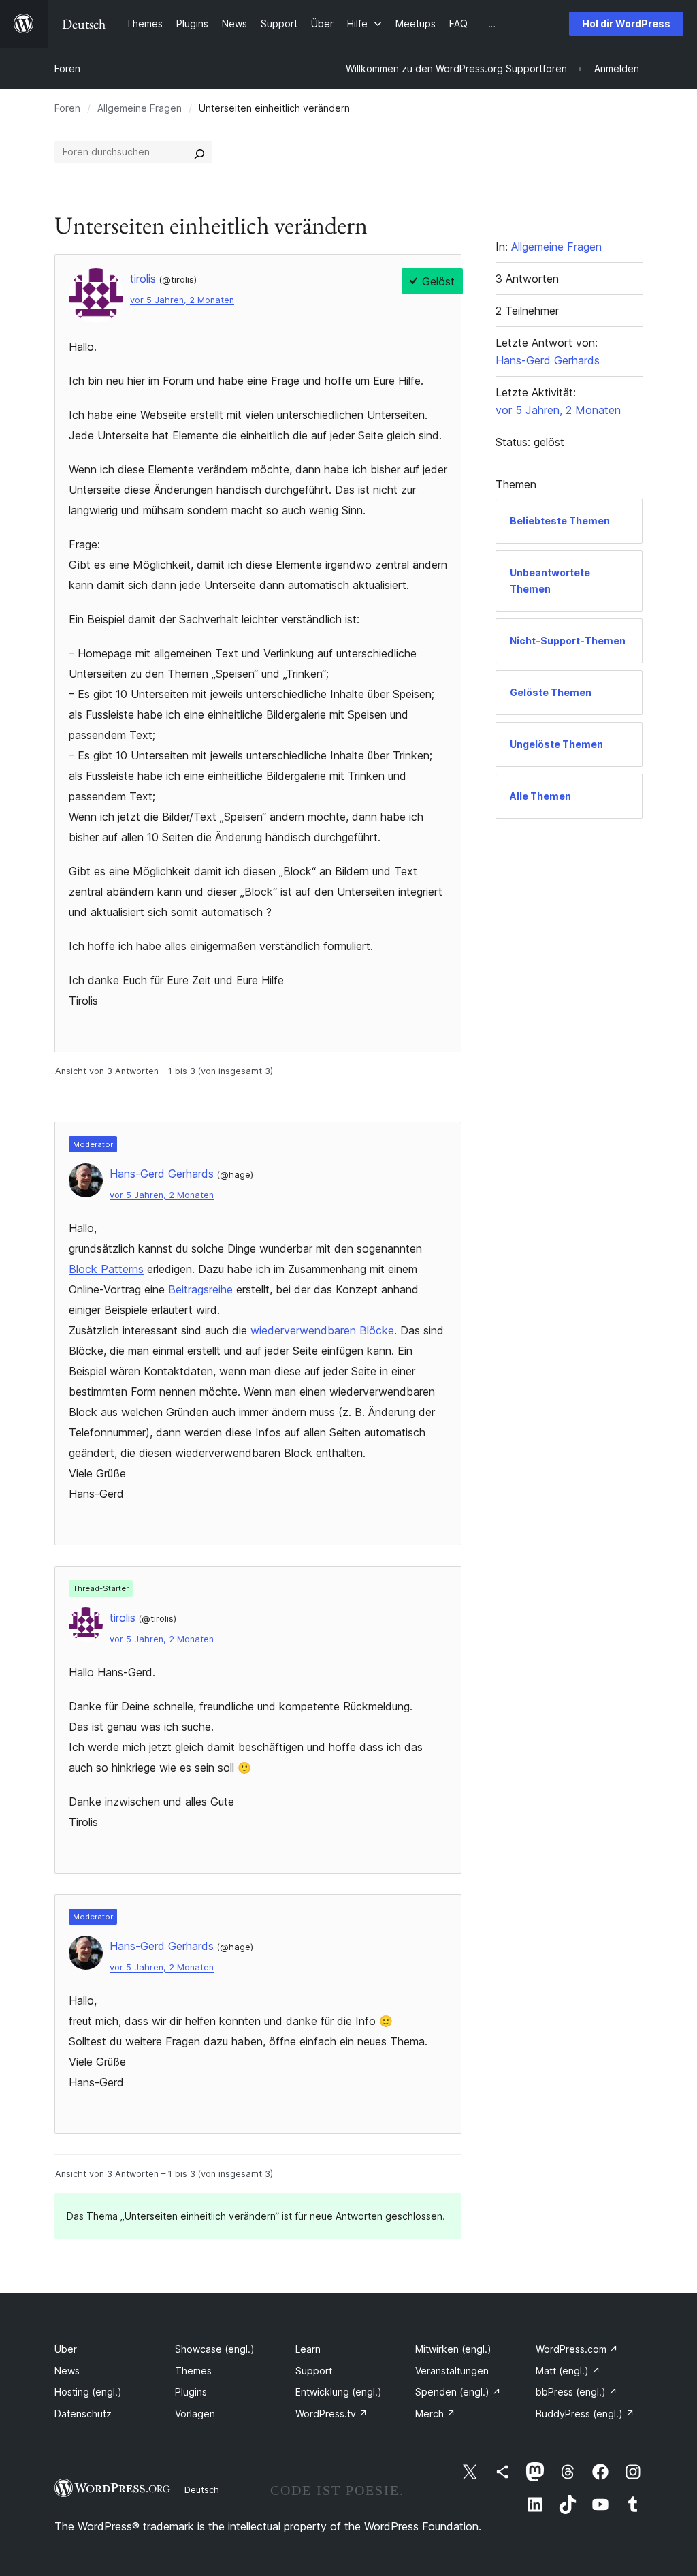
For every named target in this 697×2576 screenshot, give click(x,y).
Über (66, 2349)
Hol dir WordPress (626, 23)
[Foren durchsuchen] (199, 152)
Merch (435, 2414)
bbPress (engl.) (577, 2392)
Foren (67, 68)
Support (314, 2371)
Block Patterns (106, 1269)
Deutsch (202, 2489)
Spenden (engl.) (458, 2392)
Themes (193, 2371)
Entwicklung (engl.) (339, 2392)
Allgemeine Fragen (140, 108)
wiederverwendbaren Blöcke (322, 1330)
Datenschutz (83, 2414)
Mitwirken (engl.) (453, 2349)
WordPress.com (577, 2349)
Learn (308, 2349)
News (67, 2371)
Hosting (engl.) (88, 2392)
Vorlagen (195, 2414)
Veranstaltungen (452, 2371)
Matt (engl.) (568, 2371)
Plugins (191, 2392)
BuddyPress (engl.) (585, 2414)
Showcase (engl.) (215, 2349)
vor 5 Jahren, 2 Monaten (182, 300)
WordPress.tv (331, 2414)
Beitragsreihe (200, 1289)
